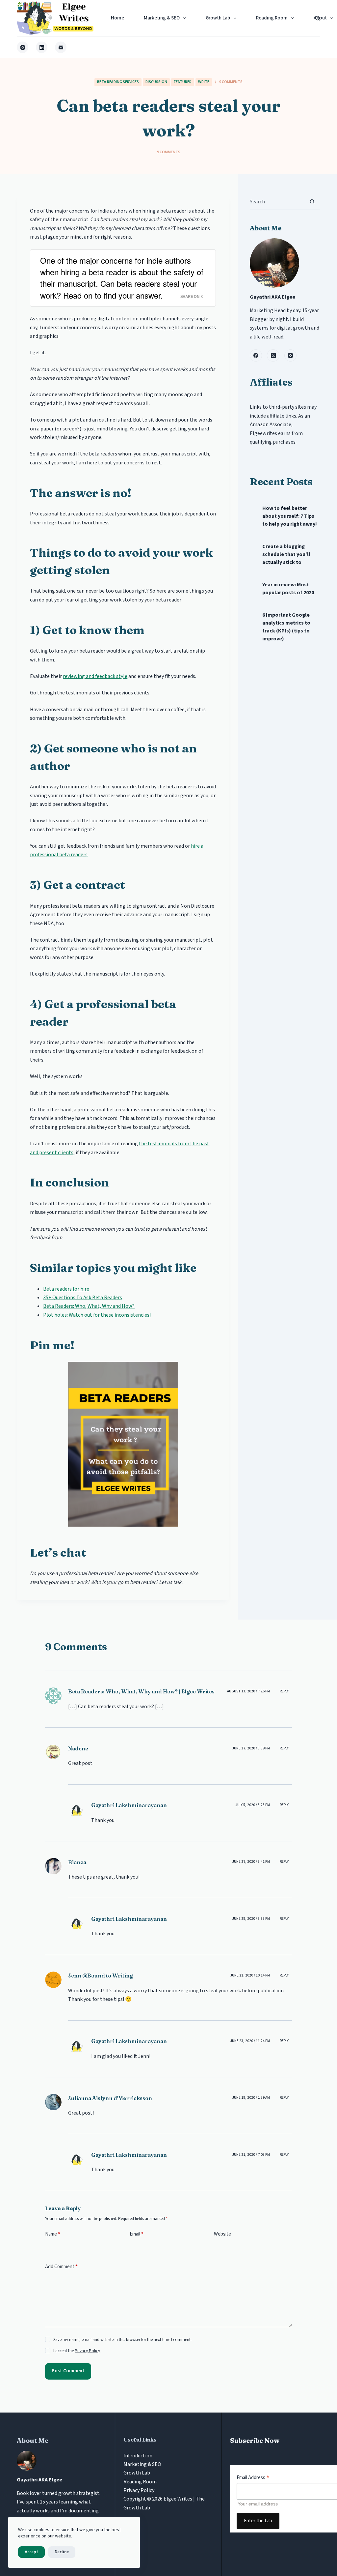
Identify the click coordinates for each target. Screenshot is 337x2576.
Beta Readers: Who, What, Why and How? (89, 1306)
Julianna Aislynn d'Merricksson (110, 2098)
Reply (284, 1691)
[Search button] (312, 202)
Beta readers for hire (66, 1289)
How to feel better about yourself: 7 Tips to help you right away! (290, 516)
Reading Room (272, 18)
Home (117, 18)
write (204, 82)
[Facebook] (256, 356)
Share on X (192, 296)
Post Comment (68, 2371)
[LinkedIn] (42, 47)
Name (53, 2234)
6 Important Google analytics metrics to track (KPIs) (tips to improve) (286, 627)
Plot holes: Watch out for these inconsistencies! (97, 1315)
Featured (183, 82)
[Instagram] (23, 47)
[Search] (318, 18)
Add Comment (61, 2267)
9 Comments (231, 82)
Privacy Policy (87, 2351)
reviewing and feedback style (95, 676)
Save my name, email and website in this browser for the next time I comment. (122, 2340)
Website (222, 2234)
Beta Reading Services (118, 82)
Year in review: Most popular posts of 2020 (288, 589)
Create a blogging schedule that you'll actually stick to (286, 554)
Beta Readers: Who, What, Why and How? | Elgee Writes (141, 1691)
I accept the (77, 2351)
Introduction (138, 2456)
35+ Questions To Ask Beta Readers (83, 1298)
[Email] (61, 47)
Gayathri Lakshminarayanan (129, 1805)
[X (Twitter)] (273, 356)
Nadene (78, 1748)
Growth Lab (218, 18)
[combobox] (277, 202)
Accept (31, 2552)
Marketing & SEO (162, 18)
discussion (156, 82)
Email (137, 2234)
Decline (62, 2552)
